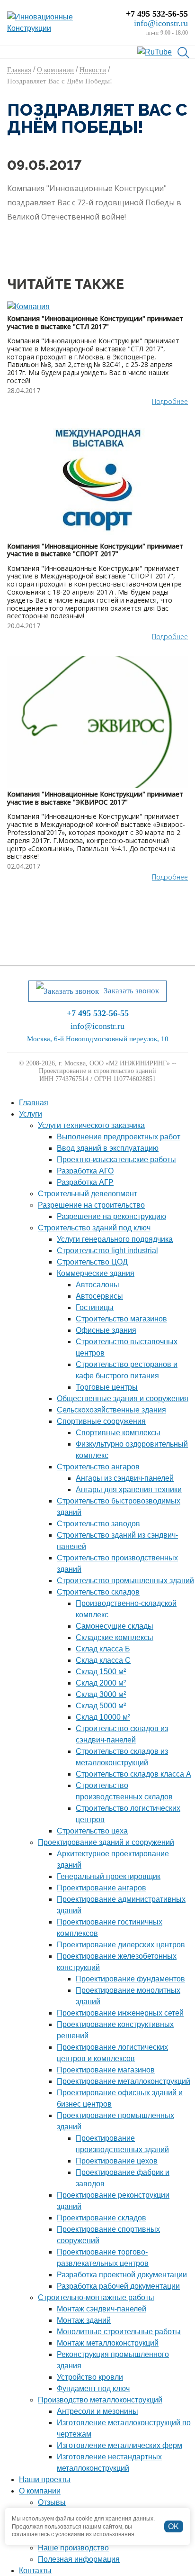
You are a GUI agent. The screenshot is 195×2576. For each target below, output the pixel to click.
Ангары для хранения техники (129, 1490)
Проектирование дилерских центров (121, 1945)
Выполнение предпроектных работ (119, 1137)
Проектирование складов (102, 2218)
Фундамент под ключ (93, 2388)
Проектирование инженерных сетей (120, 2013)
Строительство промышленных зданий (125, 1581)
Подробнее (170, 401)
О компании (40, 2491)
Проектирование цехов (117, 2161)
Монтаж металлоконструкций (108, 2343)
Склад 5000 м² (101, 1706)
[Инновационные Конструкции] (59, 23)
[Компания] (97, 307)
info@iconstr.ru (161, 23)
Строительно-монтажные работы (96, 2297)
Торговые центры (107, 1387)
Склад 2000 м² (101, 1683)
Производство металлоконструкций (100, 2400)
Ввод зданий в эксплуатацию (108, 1148)
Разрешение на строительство (91, 1205)
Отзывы (52, 2502)
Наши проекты (45, 2480)
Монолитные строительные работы (119, 2332)
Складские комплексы (115, 1637)
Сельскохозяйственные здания (111, 1410)
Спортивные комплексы (118, 1433)
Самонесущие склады (115, 1626)
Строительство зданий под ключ (94, 1228)
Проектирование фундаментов (130, 1979)
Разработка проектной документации (122, 2275)
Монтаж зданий (84, 2320)
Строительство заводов (98, 1524)
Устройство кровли (90, 2377)
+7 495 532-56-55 (157, 14)
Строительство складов (98, 1592)
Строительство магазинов (121, 1319)
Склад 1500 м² (101, 1672)
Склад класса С (103, 1660)
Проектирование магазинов (106, 2070)
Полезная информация (79, 2559)
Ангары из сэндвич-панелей (125, 1478)
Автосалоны (97, 1285)
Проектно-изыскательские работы (116, 1160)
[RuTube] (155, 51)
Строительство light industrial (107, 1251)
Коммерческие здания (96, 1273)
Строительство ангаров (98, 1467)
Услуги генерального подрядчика (115, 1239)
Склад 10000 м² (103, 1717)
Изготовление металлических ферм (120, 2445)
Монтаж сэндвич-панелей (102, 2309)
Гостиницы (95, 1307)
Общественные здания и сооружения (123, 1398)
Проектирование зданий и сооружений (106, 1842)
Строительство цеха (92, 1831)
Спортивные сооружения (101, 1421)
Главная (34, 1103)
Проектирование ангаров (102, 1888)
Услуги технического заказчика (91, 1125)
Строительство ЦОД (92, 1262)
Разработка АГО (85, 1171)
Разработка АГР (85, 1182)
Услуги (31, 1114)
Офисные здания (106, 1330)
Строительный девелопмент (88, 1194)
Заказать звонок (131, 991)
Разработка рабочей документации (118, 2286)
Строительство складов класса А (133, 1774)
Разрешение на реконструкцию (111, 1216)
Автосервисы (99, 1296)
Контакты (35, 2571)
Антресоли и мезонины (97, 2411)
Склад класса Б (103, 1649)
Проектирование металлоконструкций (124, 2081)
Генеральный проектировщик (109, 1876)
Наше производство (73, 2548)
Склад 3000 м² (101, 1694)
